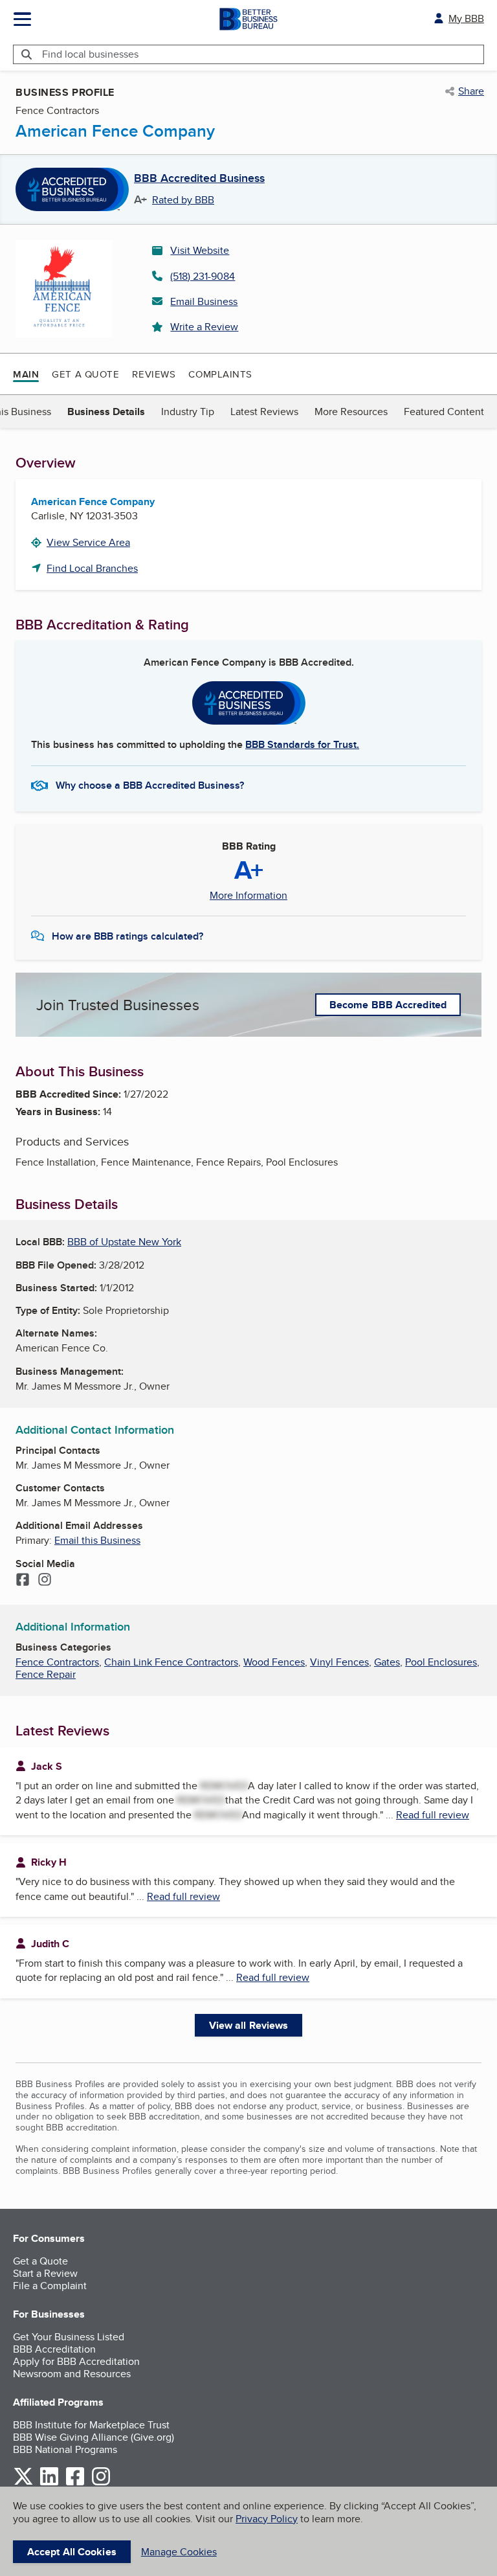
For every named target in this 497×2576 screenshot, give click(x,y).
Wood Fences (274, 1662)
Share (471, 91)
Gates (387, 1662)
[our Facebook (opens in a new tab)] (75, 2483)
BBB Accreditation (54, 2349)
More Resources (351, 412)
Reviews (154, 374)
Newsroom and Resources (72, 2374)
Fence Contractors (57, 1662)
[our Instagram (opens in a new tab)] (101, 2483)
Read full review (433, 1815)
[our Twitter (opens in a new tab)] (23, 2483)
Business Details (106, 412)
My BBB (466, 18)
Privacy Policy (267, 2519)
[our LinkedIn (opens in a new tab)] (49, 2483)
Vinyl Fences (339, 1662)
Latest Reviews (264, 412)
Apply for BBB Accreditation (76, 2361)
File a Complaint (50, 2286)
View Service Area (88, 542)
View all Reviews (249, 2025)
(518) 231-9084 (203, 276)
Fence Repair (46, 1674)
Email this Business (97, 1540)
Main (26, 374)
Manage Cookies (179, 2552)
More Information (248, 896)
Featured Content (444, 412)
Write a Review (204, 327)
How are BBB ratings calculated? (127, 936)
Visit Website (200, 250)
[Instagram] (45, 1581)
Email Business (204, 301)
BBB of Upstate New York (124, 1242)
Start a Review (45, 2273)
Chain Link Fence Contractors (171, 1662)
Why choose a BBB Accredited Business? (150, 785)
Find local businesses (90, 54)
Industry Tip (188, 412)
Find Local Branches (92, 568)
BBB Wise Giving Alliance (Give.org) (94, 2437)
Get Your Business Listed (69, 2337)
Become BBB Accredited (388, 1005)
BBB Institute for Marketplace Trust (91, 2425)
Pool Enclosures (441, 1662)
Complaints (220, 374)
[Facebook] (23, 1581)
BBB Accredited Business (199, 179)
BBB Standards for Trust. (302, 744)
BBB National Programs (65, 2449)
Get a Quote (85, 374)
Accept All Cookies (72, 2552)
